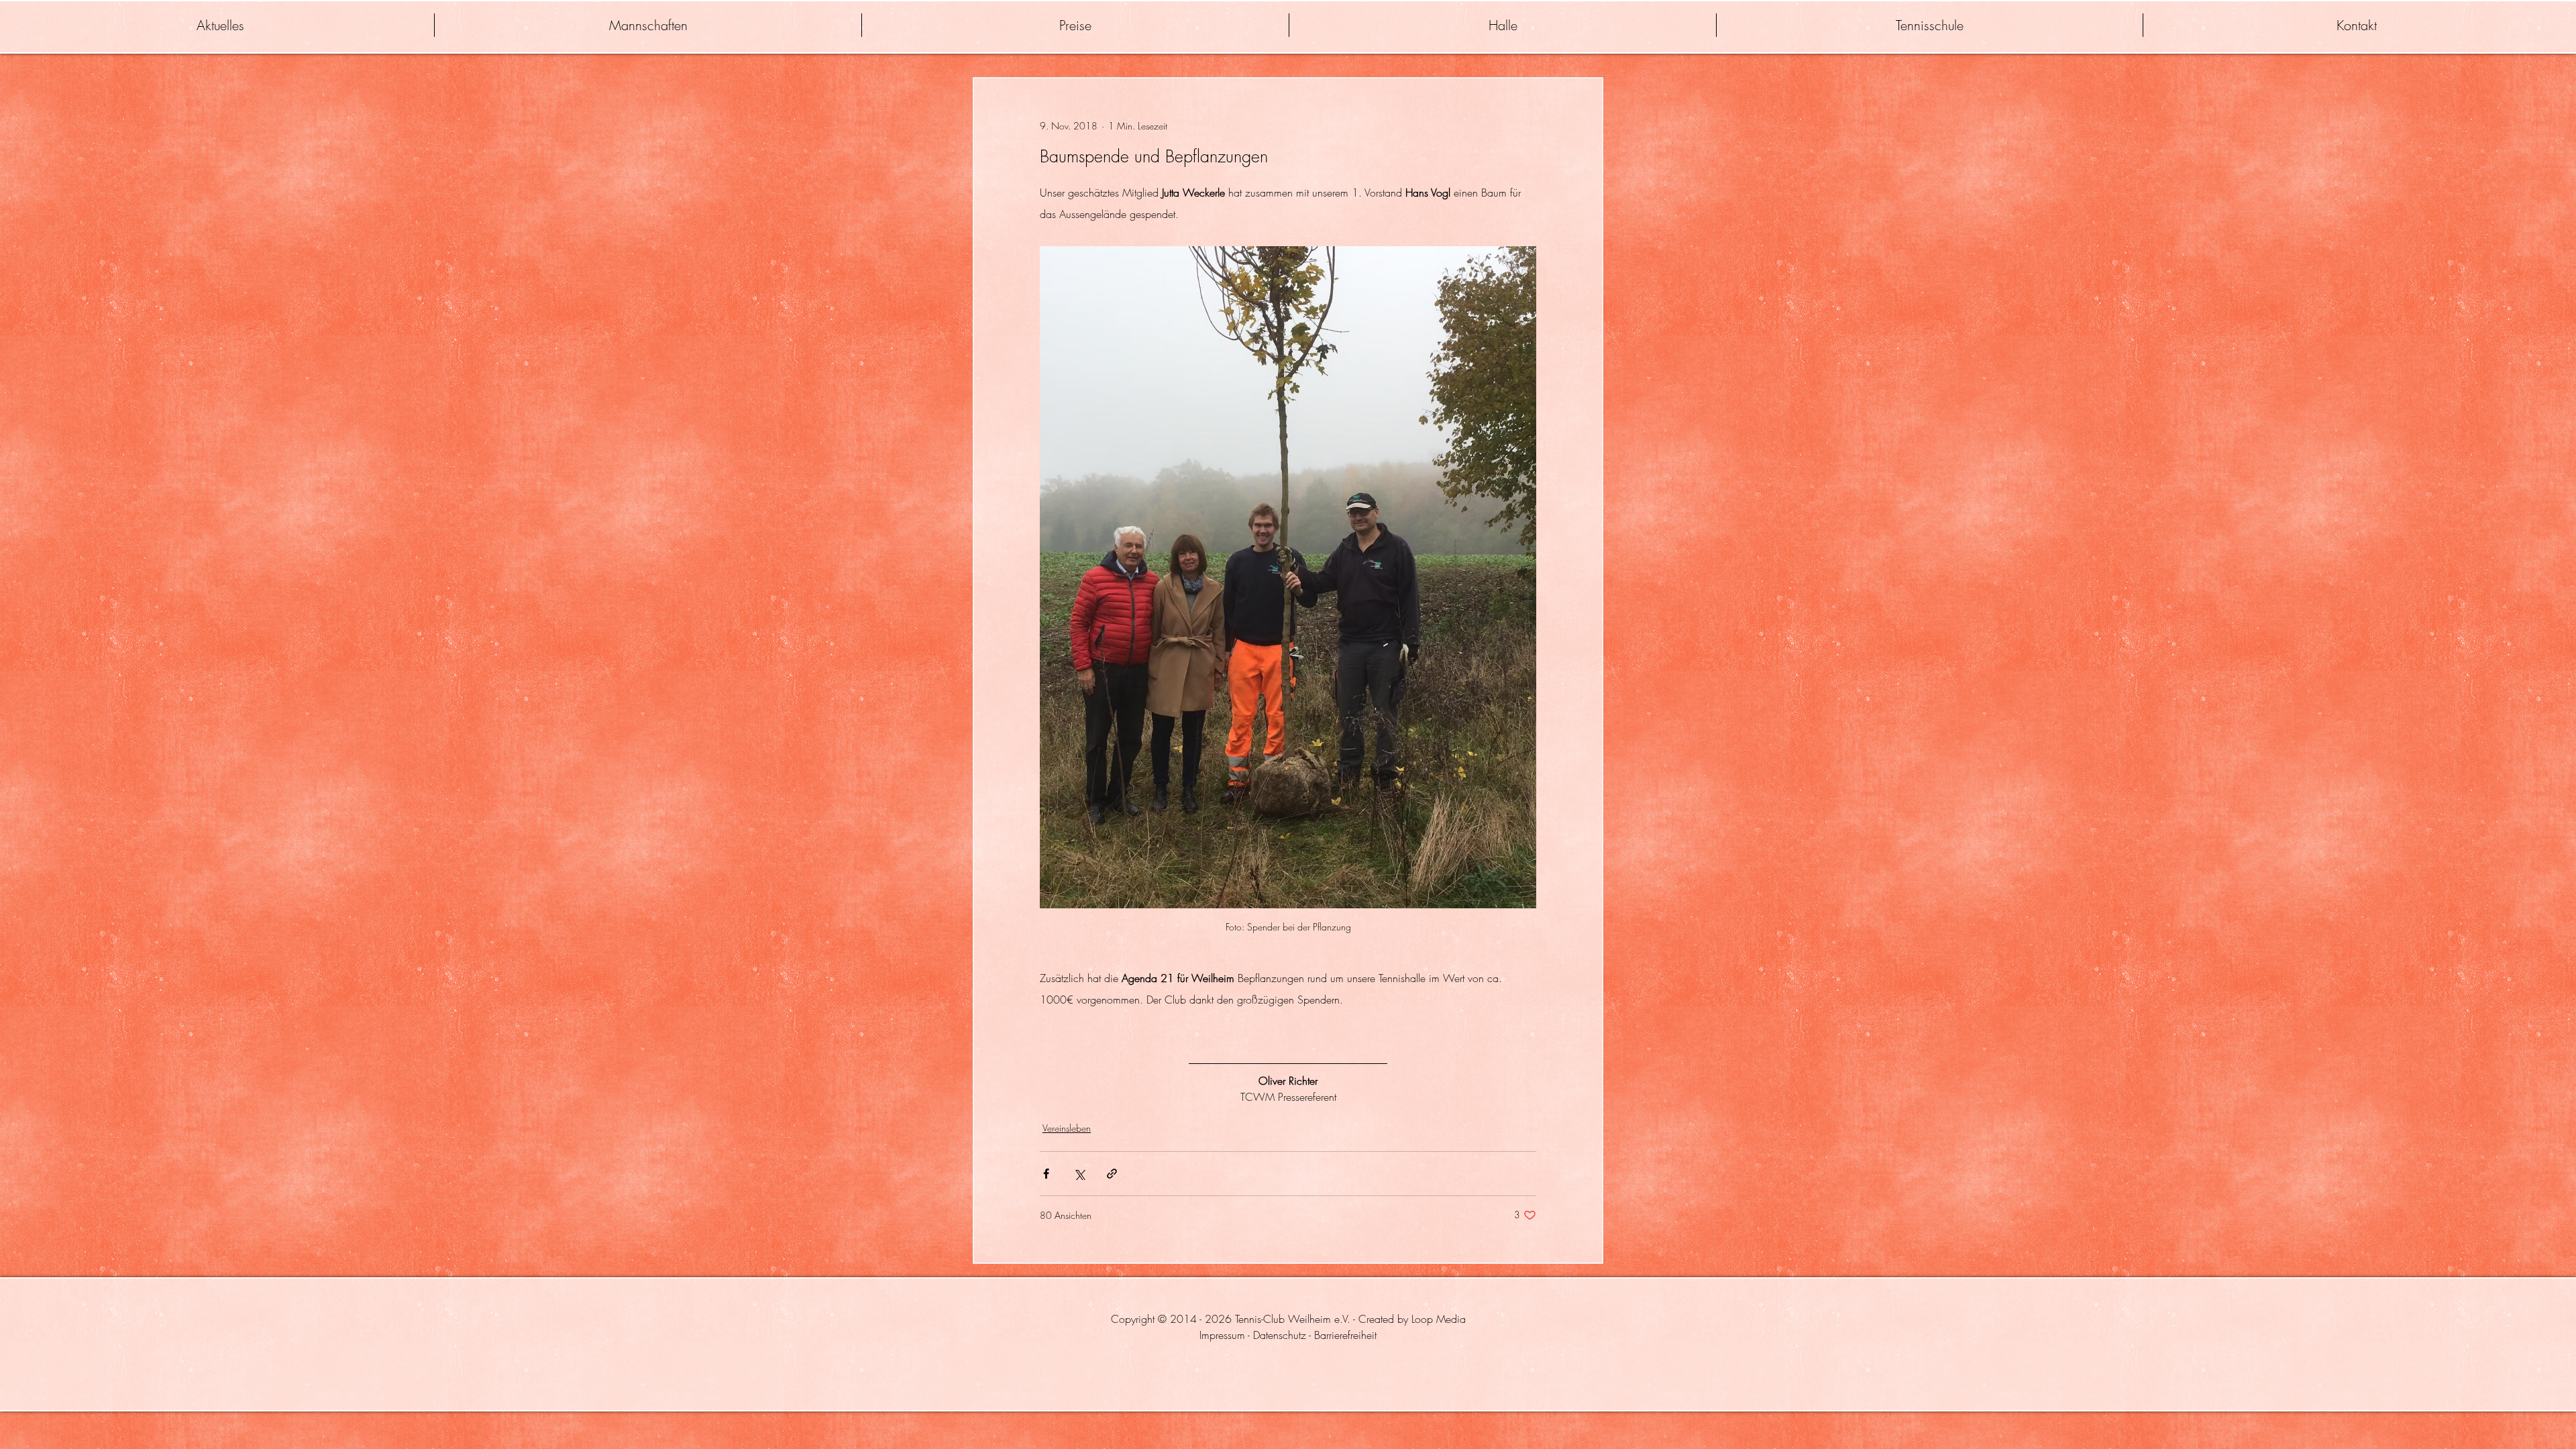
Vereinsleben (1067, 1128)
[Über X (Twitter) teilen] (1079, 1174)
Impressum (1222, 1335)
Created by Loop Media (1412, 1319)
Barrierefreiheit (1345, 1335)
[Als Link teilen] (1112, 1174)
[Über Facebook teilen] (1046, 1174)
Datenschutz (1280, 1335)
